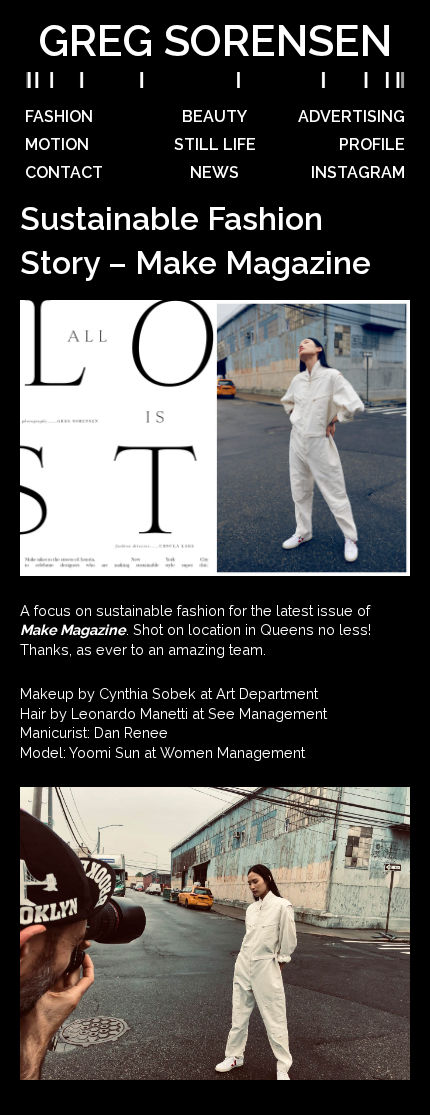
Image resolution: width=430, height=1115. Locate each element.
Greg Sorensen (215, 41)
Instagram (358, 172)
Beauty (214, 116)
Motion (57, 144)
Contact (64, 172)
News (214, 172)
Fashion (59, 116)
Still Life (215, 144)
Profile (372, 144)
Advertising (351, 116)
